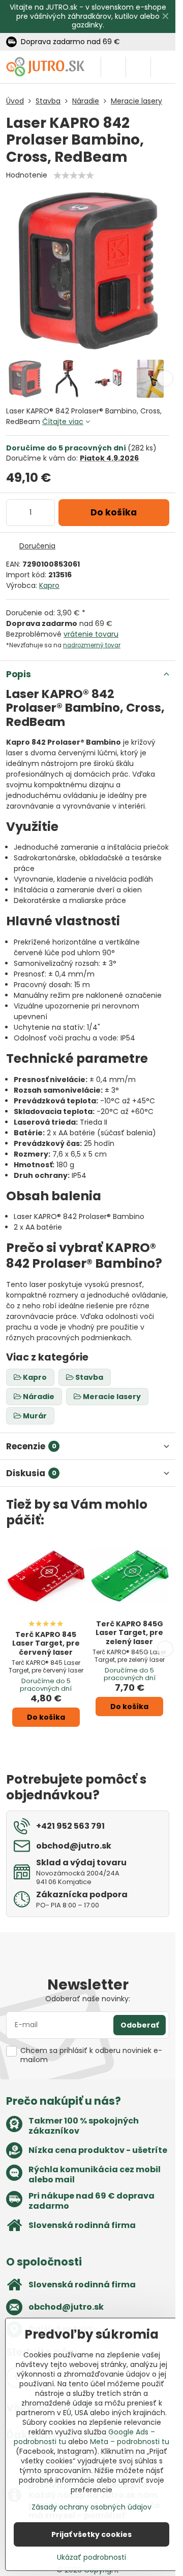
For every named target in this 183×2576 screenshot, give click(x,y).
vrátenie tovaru (91, 634)
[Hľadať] (113, 67)
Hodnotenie (27, 175)
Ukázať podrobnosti (91, 2557)
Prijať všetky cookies (91, 2534)
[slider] (74, 176)
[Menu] (163, 67)
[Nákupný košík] (138, 67)
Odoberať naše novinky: (88, 1999)
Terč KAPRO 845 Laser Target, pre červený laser (46, 1643)
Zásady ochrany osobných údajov (91, 2507)
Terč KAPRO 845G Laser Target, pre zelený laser (129, 1633)
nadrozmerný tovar (92, 645)
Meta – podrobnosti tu (130, 2442)
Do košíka (114, 512)
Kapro (49, 585)
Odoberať (140, 2025)
